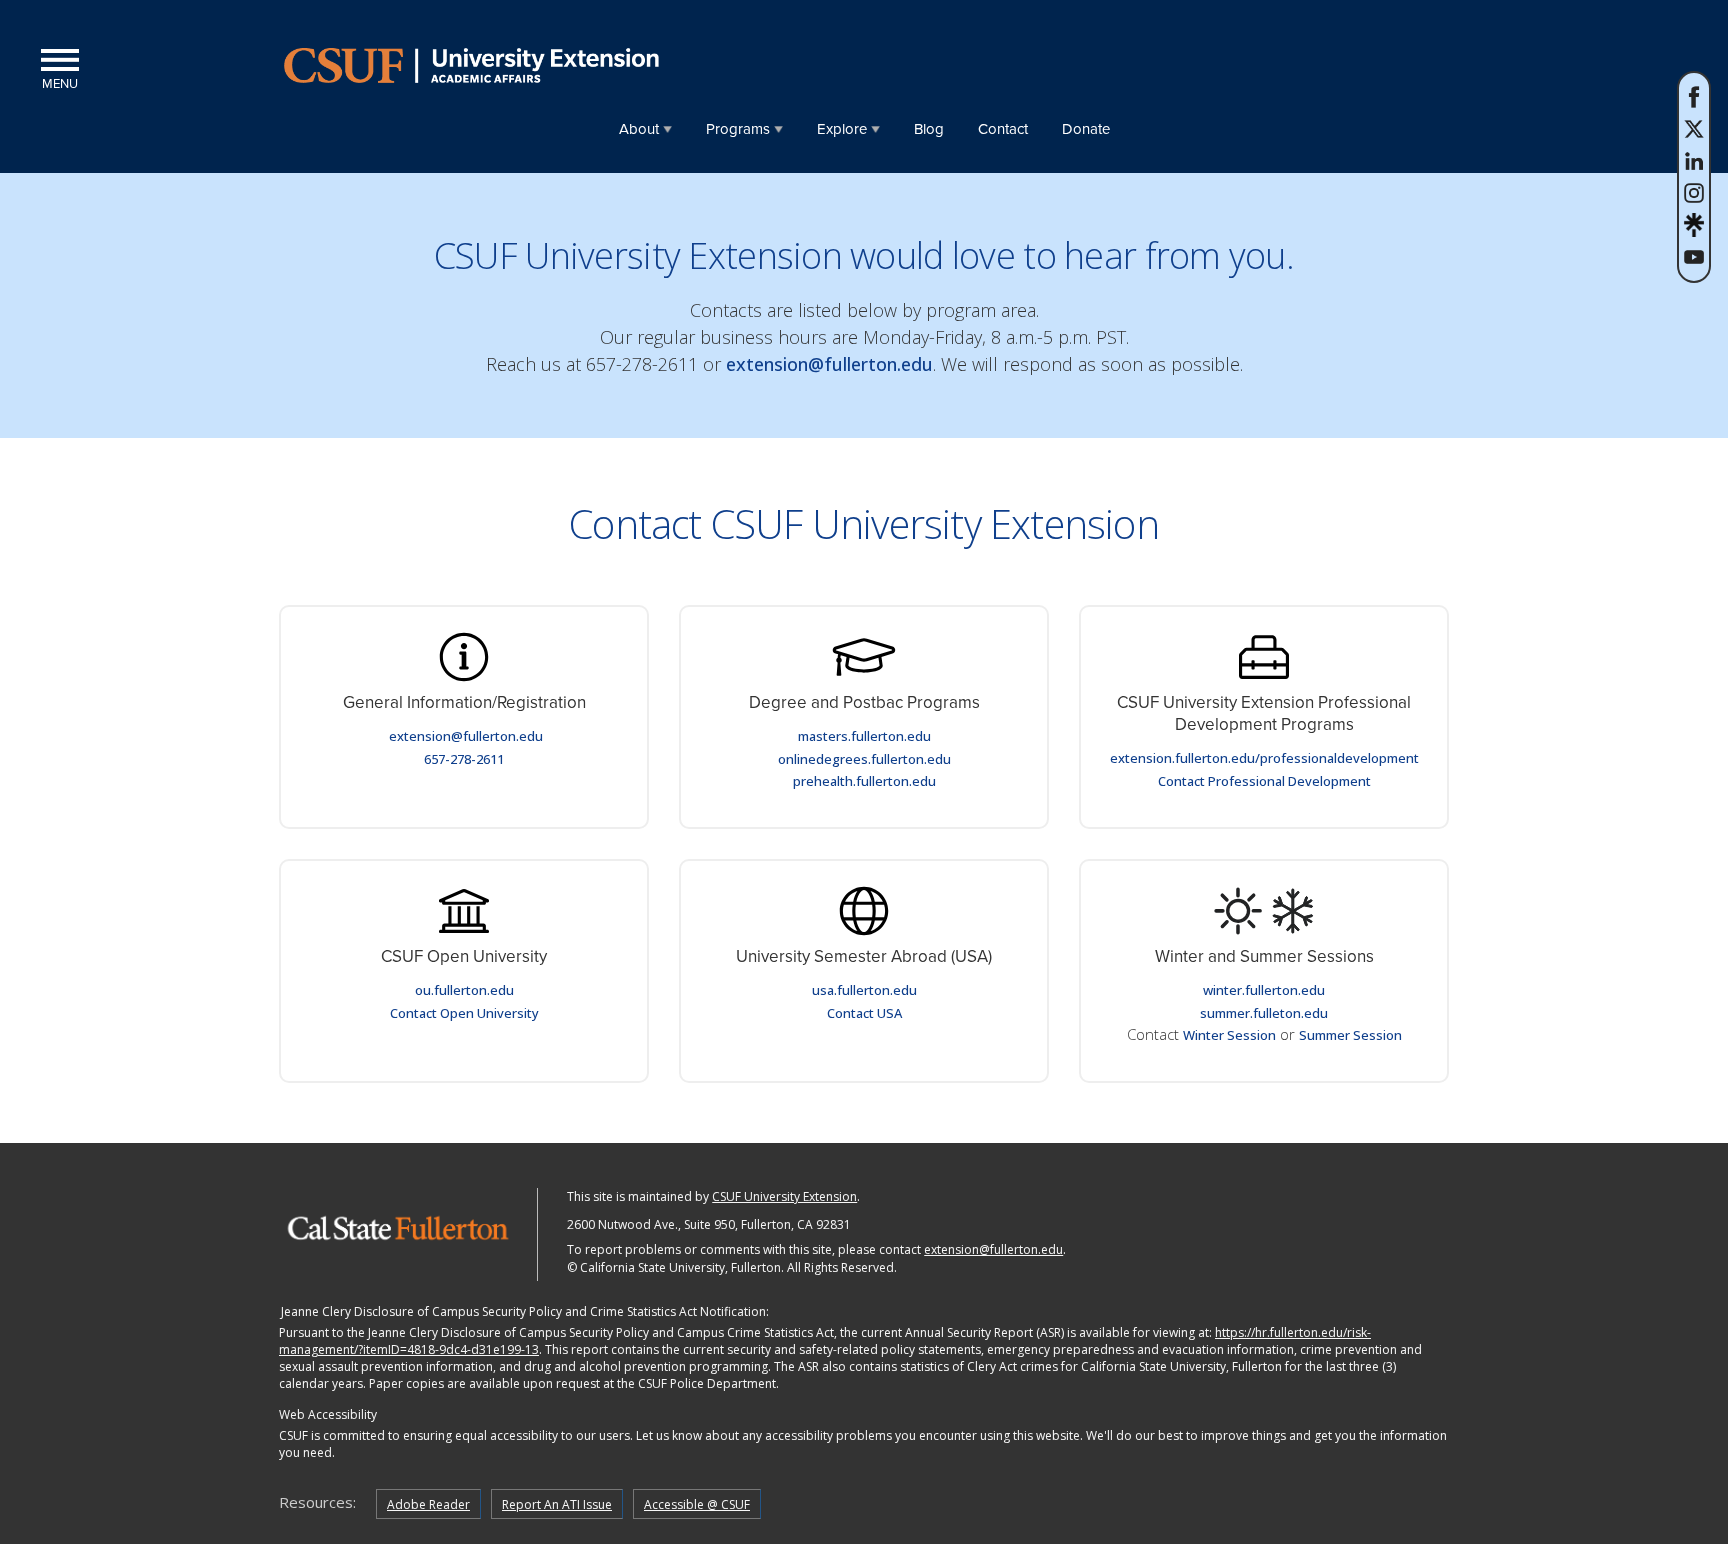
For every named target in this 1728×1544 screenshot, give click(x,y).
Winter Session (1229, 1035)
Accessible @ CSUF (697, 1504)
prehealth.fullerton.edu (864, 781)
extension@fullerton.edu (829, 364)
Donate (1086, 129)
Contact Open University (464, 1013)
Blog (929, 129)
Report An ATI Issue (557, 1504)
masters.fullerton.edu (864, 736)
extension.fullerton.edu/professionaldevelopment (1264, 758)
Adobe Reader (428, 1504)
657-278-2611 (464, 759)
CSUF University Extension (784, 1196)
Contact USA (864, 1013)
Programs (738, 129)
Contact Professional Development (1264, 781)
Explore (842, 129)
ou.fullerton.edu (464, 990)
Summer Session (1350, 1035)
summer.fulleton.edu (1264, 1013)
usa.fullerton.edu (864, 990)
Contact (1003, 129)
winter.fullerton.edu (1264, 990)
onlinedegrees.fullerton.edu (864, 759)
